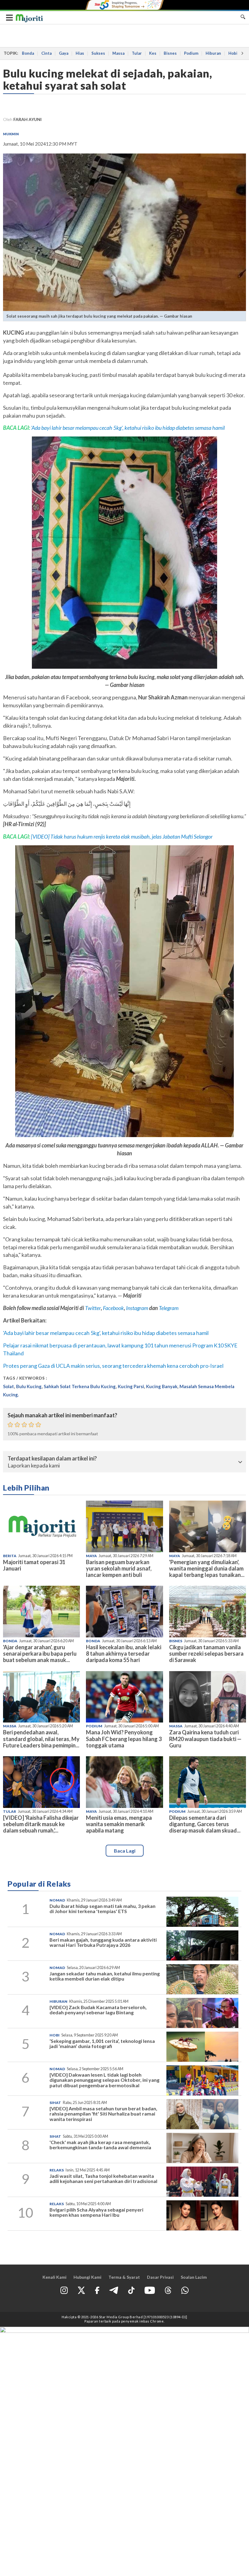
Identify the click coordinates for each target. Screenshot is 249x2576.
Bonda (28, 53)
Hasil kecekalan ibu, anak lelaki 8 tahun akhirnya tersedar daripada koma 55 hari (124, 1654)
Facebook (113, 1308)
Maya (91, 1556)
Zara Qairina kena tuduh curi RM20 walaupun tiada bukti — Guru (205, 1739)
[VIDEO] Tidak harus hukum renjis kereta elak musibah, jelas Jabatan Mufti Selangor (122, 836)
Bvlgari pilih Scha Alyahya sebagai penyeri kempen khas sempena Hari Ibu (96, 2212)
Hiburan (213, 53)
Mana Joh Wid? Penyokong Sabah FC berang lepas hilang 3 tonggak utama (124, 1739)
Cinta (46, 53)
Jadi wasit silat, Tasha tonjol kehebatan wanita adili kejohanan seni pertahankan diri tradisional (103, 2179)
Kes (153, 53)
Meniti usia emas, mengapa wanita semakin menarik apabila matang (119, 1824)
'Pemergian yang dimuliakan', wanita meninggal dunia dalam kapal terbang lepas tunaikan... (207, 1568)
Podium (191, 53)
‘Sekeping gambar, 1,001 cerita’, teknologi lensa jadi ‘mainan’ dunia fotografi (102, 2044)
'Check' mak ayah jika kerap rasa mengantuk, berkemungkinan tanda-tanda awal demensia (100, 2145)
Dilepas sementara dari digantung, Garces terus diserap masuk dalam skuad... (205, 1824)
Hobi (233, 53)
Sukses (98, 53)
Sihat (55, 2103)
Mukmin (11, 134)
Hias (80, 53)
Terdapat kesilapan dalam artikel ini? (52, 1459)
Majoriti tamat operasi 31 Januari (34, 1565)
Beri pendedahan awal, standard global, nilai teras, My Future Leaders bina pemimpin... (41, 1739)
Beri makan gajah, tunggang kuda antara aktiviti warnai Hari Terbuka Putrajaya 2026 (103, 1942)
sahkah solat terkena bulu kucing (80, 1386)
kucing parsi (131, 1386)
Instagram (137, 1308)
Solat (9, 1386)
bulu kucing (29, 1386)
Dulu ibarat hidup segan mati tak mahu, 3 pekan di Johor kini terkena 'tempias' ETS (102, 1909)
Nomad (57, 1900)
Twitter (93, 1308)
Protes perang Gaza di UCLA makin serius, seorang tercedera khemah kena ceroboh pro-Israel (113, 1366)
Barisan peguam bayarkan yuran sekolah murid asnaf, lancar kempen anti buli (119, 1568)
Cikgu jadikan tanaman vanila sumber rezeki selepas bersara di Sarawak (206, 1654)
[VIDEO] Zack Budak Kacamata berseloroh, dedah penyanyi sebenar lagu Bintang (98, 2010)
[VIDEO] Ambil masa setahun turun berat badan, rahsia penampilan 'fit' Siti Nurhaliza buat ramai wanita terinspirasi (103, 2114)
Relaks (57, 2170)
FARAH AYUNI (27, 119)
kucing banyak (162, 1386)
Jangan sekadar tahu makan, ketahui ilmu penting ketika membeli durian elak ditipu (105, 1976)
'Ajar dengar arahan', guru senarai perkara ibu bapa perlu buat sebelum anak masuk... (40, 1654)
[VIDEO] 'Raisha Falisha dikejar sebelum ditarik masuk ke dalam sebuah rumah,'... (41, 1824)
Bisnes (170, 53)
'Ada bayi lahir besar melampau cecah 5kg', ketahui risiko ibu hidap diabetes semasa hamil (128, 428)
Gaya (64, 53)
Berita (10, 1556)
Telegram (169, 1308)
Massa (118, 53)
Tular (137, 53)
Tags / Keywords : (25, 1378)
